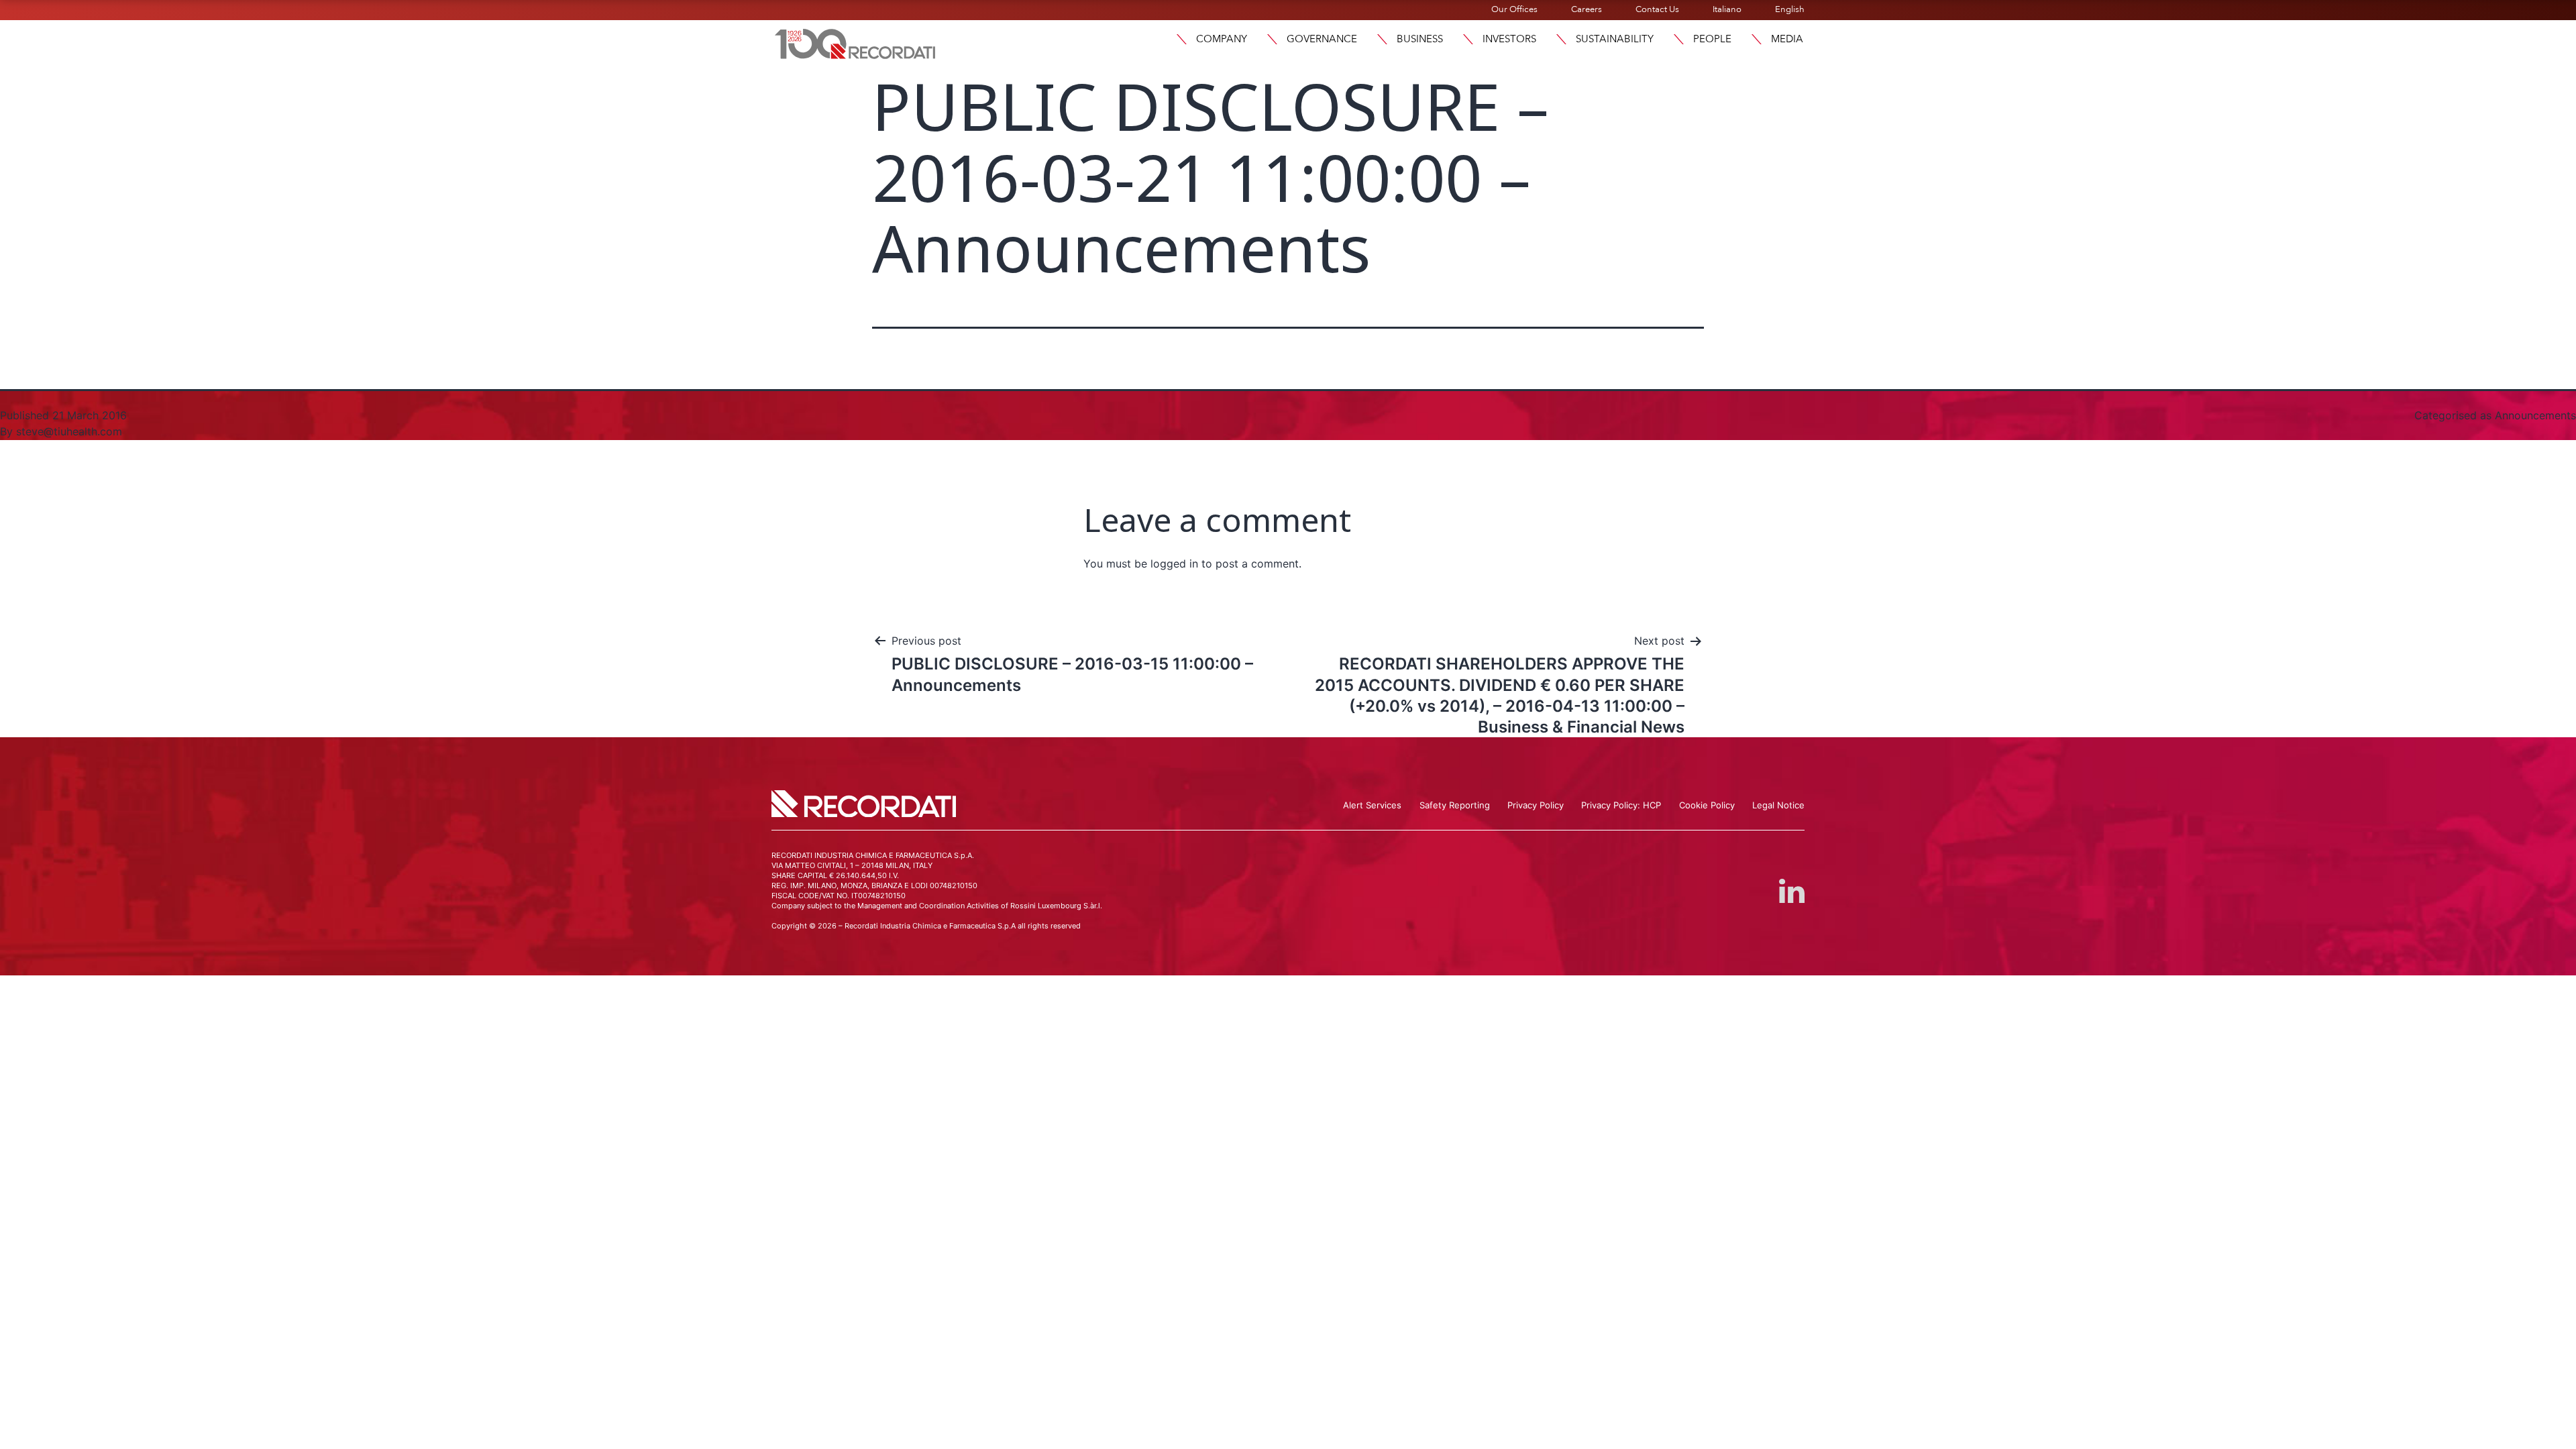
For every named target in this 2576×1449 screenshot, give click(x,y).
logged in (1174, 563)
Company (1222, 39)
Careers (1587, 9)
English (1790, 9)
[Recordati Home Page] (855, 42)
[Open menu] (1181, 39)
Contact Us (1657, 9)
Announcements (2535, 415)
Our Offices (1514, 9)
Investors (1509, 39)
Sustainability (1615, 39)
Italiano (1727, 9)
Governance (1322, 39)
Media (1787, 39)
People (1712, 39)
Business (1420, 39)
